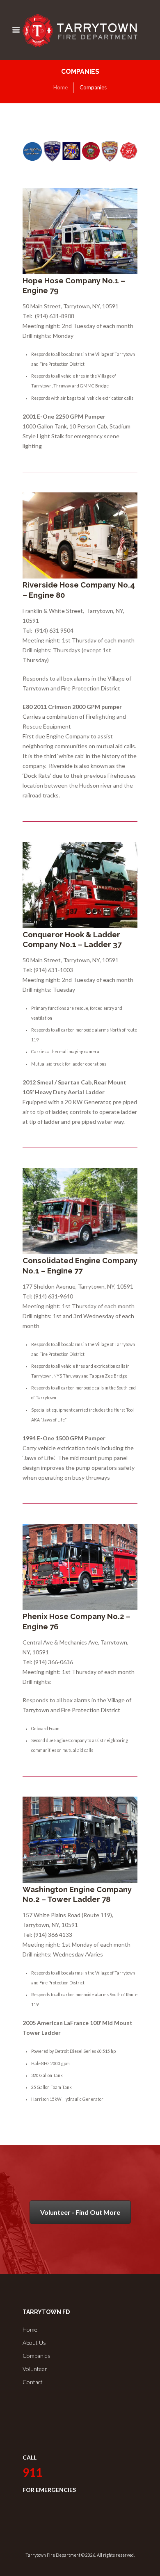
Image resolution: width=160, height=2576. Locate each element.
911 (32, 2472)
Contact (33, 2382)
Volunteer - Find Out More (80, 2212)
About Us (34, 2343)
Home (61, 87)
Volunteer (35, 2369)
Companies (37, 2356)
